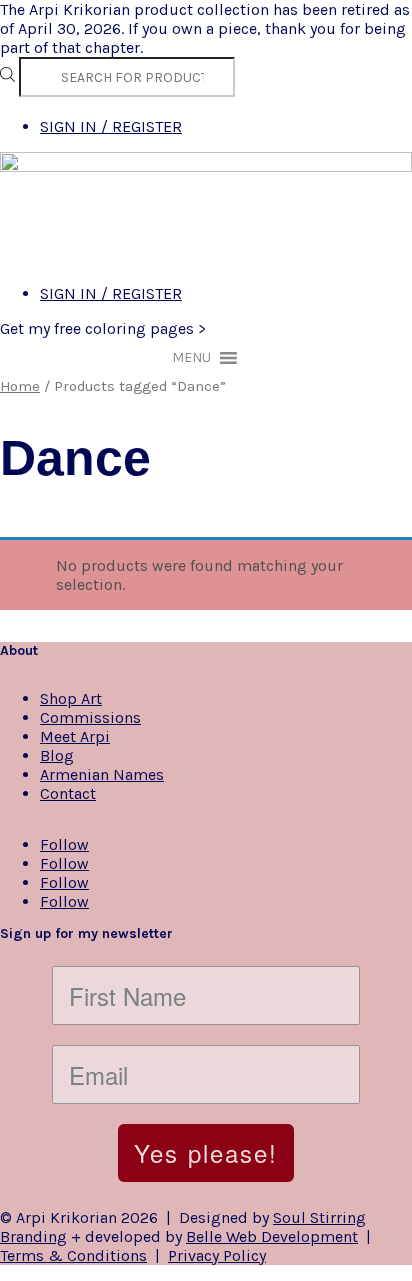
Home (20, 386)
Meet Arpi (75, 736)
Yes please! (206, 1152)
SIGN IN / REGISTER (111, 126)
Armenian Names (102, 774)
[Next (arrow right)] (377, 641)
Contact (68, 793)
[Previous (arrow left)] (35, 641)
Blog (57, 755)
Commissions (90, 717)
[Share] (302, 22)
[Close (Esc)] (346, 22)
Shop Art (71, 698)
